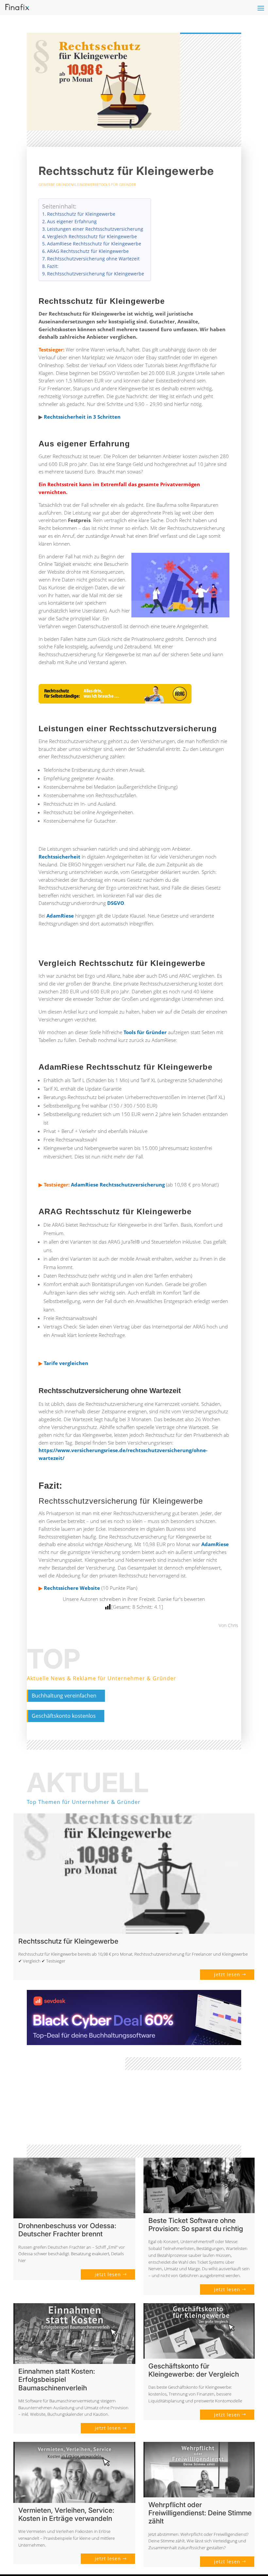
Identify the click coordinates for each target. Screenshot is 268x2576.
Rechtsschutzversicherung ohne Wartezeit (93, 259)
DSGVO (116, 903)
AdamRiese (60, 916)
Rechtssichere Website (72, 1588)
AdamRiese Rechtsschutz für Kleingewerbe (94, 244)
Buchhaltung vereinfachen (64, 1696)
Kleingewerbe (86, 185)
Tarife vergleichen (66, 1363)
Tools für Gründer (117, 185)
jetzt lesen (227, 1974)
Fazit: (53, 266)
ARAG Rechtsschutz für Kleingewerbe (88, 251)
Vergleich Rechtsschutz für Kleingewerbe (92, 237)
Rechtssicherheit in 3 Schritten (82, 417)
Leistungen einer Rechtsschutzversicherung (95, 229)
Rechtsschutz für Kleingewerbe (81, 214)
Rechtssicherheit (59, 857)
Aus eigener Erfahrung (72, 222)
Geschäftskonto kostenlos (64, 1716)
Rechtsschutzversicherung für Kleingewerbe (96, 274)
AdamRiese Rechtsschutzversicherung (118, 1185)
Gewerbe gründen (56, 185)
